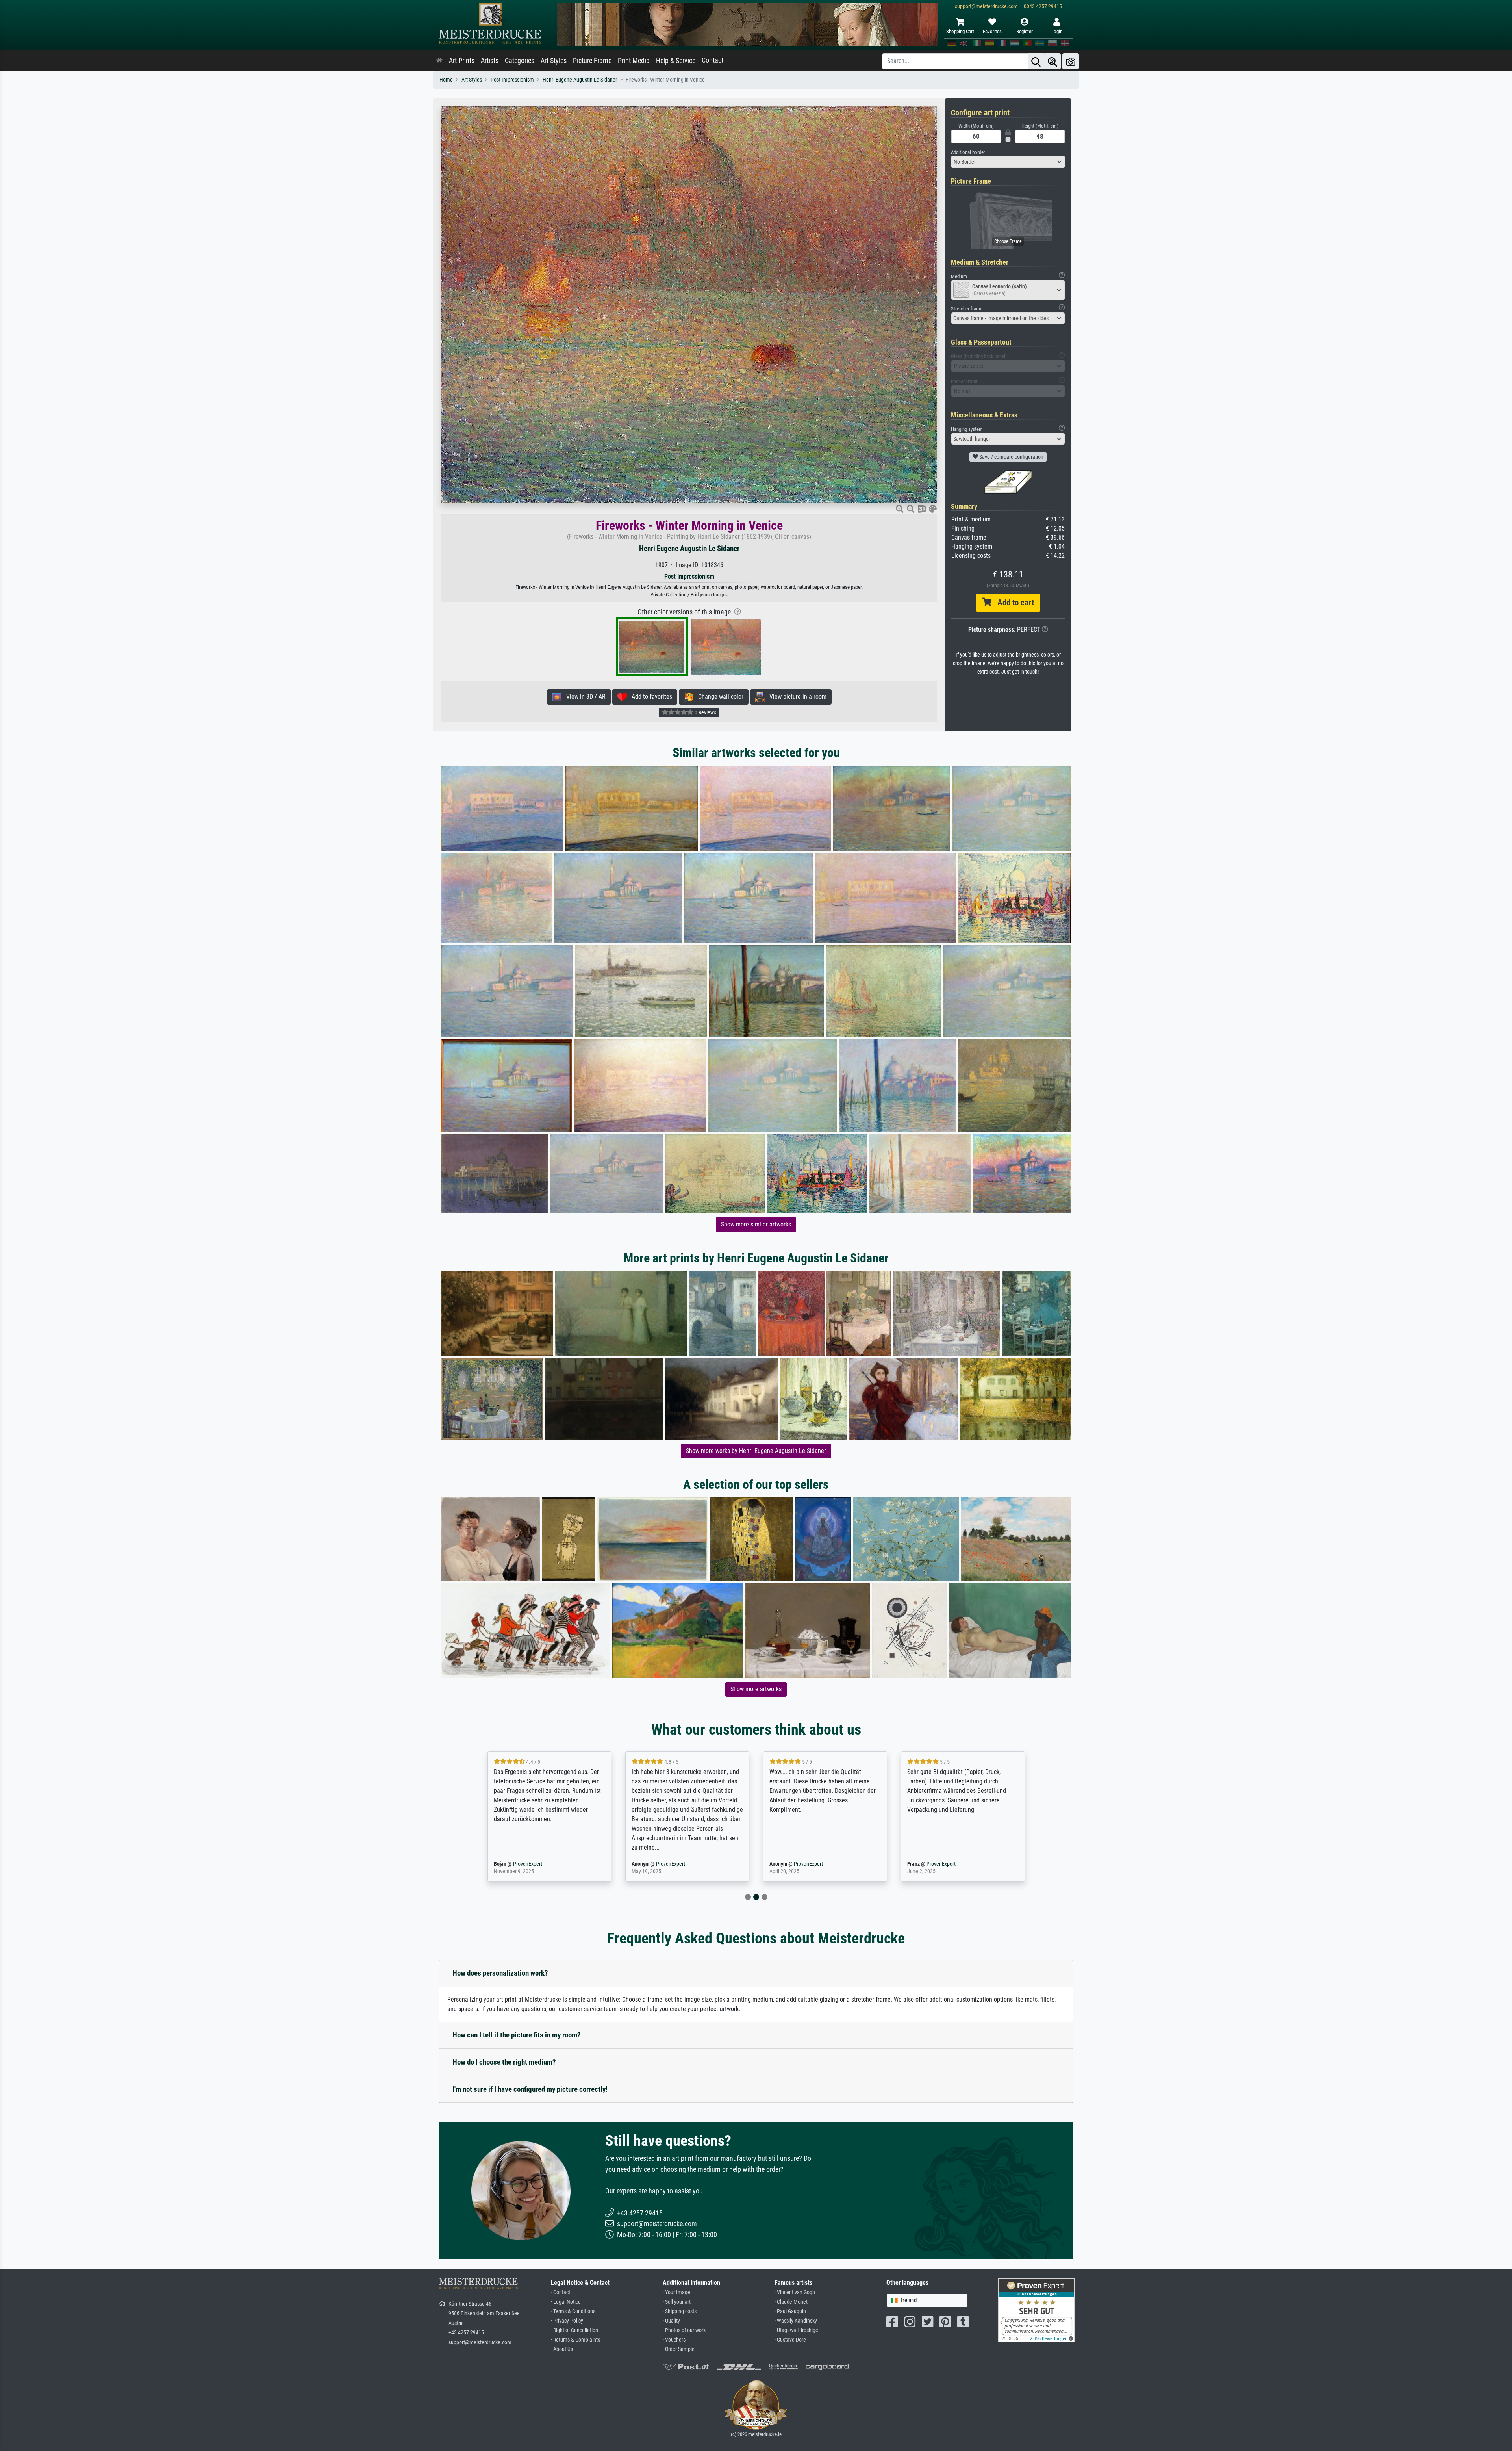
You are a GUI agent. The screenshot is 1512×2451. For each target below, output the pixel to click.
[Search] (1036, 61)
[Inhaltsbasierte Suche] (1052, 61)
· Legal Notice (566, 2302)
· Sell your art (677, 2302)
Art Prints (462, 61)
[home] (439, 61)
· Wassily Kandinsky (796, 2321)
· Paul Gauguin (790, 2311)
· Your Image (676, 2292)
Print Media (634, 61)
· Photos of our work (684, 2330)
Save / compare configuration (1011, 457)
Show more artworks (756, 1689)
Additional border (968, 152)
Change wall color (718, 697)
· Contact (561, 2292)
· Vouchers (674, 2340)
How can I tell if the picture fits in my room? (517, 2035)
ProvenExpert (533, 1864)
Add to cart (1013, 603)
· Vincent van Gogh (795, 2292)
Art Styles (554, 61)
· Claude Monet (791, 2302)
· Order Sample (679, 2349)
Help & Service (676, 61)
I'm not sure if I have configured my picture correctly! (530, 2089)
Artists (490, 61)
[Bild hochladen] (1071, 61)
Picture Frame (592, 61)
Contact (712, 60)
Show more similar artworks (756, 1224)
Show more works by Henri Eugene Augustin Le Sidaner (756, 1451)
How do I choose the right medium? (504, 2062)
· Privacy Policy (567, 2321)
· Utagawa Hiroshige (796, 2330)
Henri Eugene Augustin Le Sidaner (580, 80)
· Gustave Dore (790, 2340)
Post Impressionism (512, 80)
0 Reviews (705, 712)
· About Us (562, 2349)
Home (446, 80)
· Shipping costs (680, 2311)
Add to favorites (649, 697)
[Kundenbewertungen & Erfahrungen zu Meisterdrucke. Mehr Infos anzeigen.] (1037, 2310)
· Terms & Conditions (573, 2311)
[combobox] (1008, 162)
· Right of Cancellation (574, 2330)
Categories (520, 61)
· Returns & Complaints (575, 2340)
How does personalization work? (500, 1973)
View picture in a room (796, 697)
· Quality (671, 2321)
